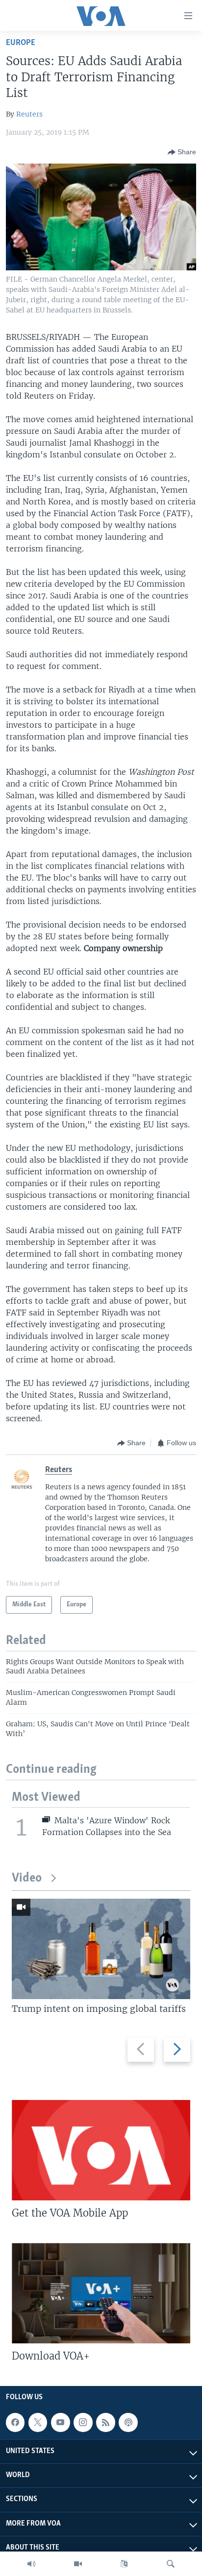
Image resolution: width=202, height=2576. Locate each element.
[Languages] (124, 2564)
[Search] (171, 2564)
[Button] (182, 152)
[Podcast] (128, 2422)
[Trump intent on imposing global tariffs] (101, 1949)
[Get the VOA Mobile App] (101, 2150)
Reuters (29, 114)
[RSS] (105, 2422)
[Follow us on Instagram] (83, 2422)
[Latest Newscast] (31, 2564)
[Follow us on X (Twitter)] (38, 2422)
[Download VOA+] (101, 2293)
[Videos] (78, 2564)
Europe (21, 43)
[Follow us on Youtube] (60, 2422)
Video (27, 1878)
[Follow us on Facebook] (15, 2422)
